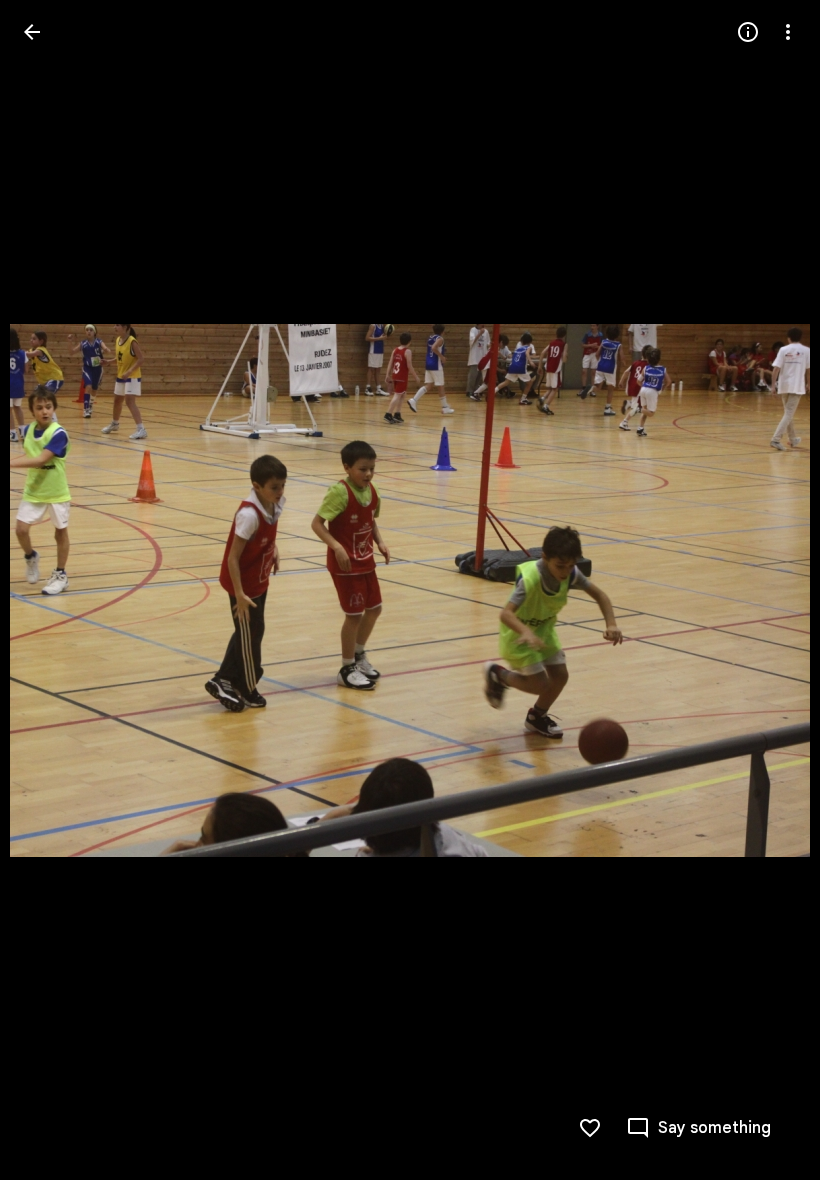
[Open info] (748, 32)
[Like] (590, 1128)
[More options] (788, 32)
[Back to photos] (32, 32)
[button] (56, 590)
